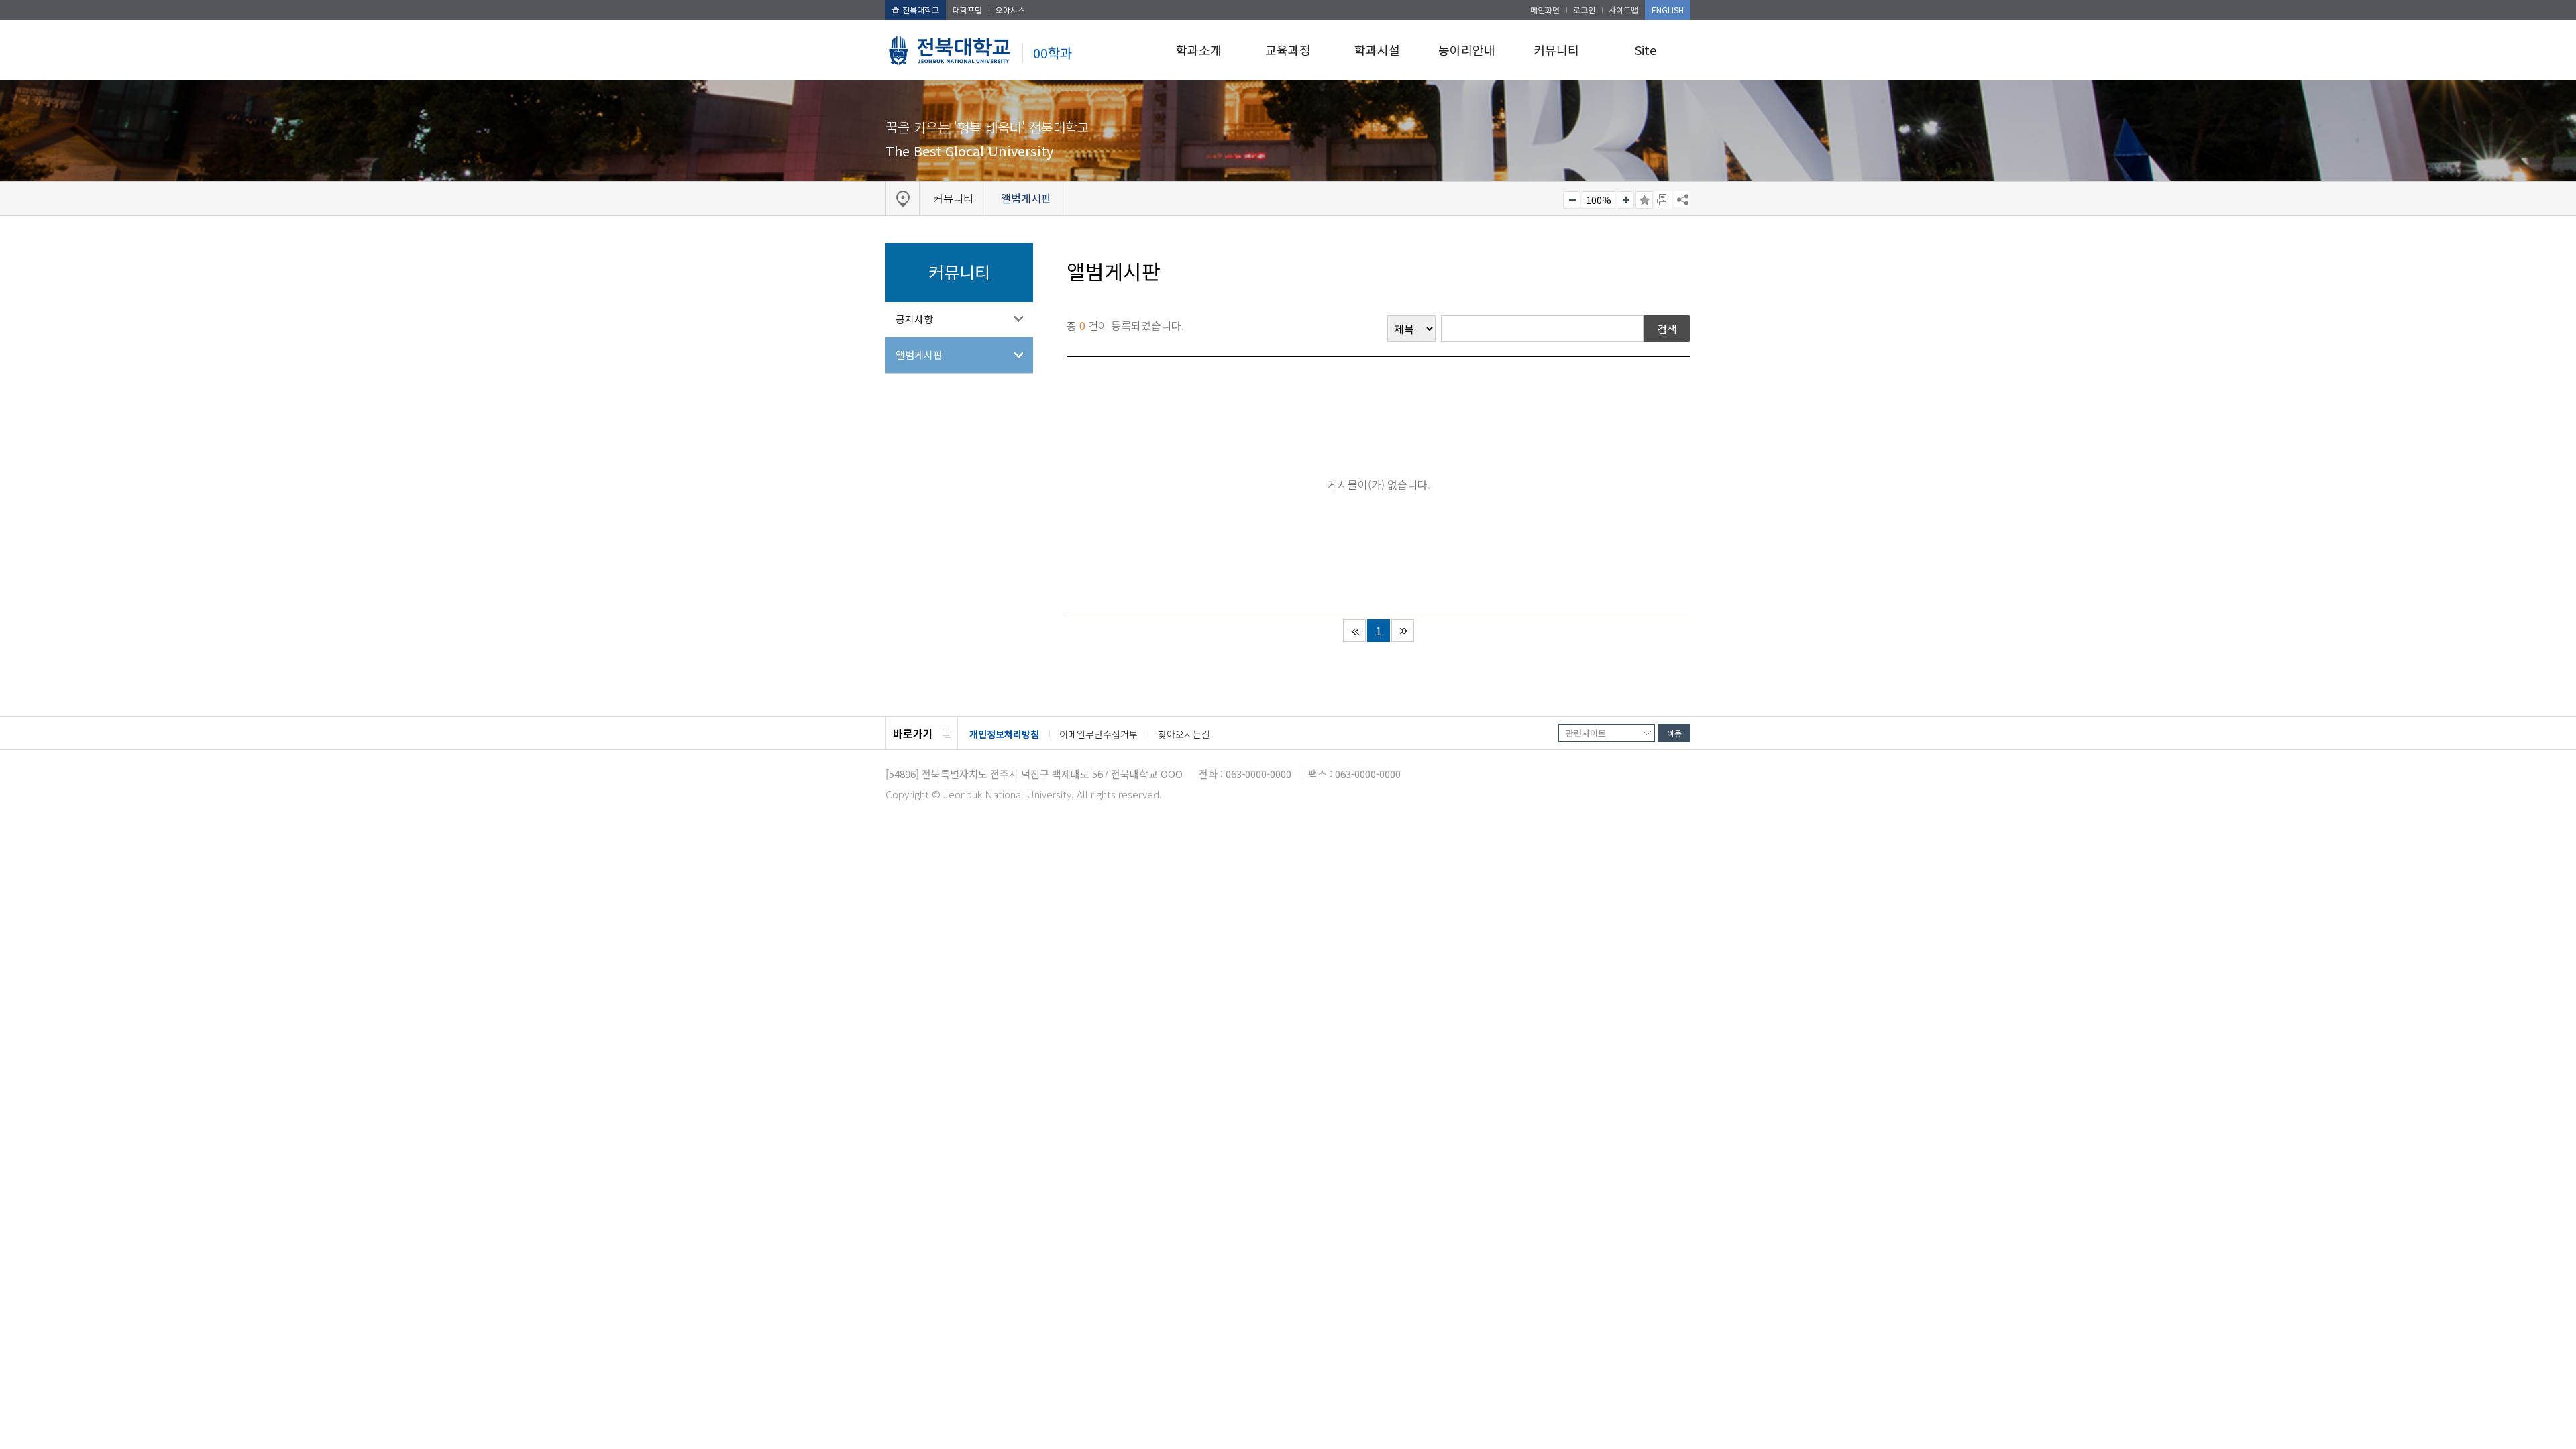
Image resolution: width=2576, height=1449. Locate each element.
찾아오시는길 (1184, 734)
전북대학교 (921, 10)
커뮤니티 (1556, 50)
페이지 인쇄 (1664, 200)
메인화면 (1545, 10)
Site (1646, 50)
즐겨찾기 (1644, 200)
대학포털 (967, 10)
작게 (1572, 200)
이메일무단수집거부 (1098, 734)
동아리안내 (1467, 50)
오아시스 (1010, 10)
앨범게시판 (919, 355)
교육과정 (1288, 50)
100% (1599, 200)
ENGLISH (1668, 10)
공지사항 (914, 319)
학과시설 (1377, 50)
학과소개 (1199, 50)
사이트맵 (1623, 10)
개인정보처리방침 (1004, 734)
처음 (1354, 631)
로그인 (1584, 10)
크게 (1625, 200)
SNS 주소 (1682, 199)
